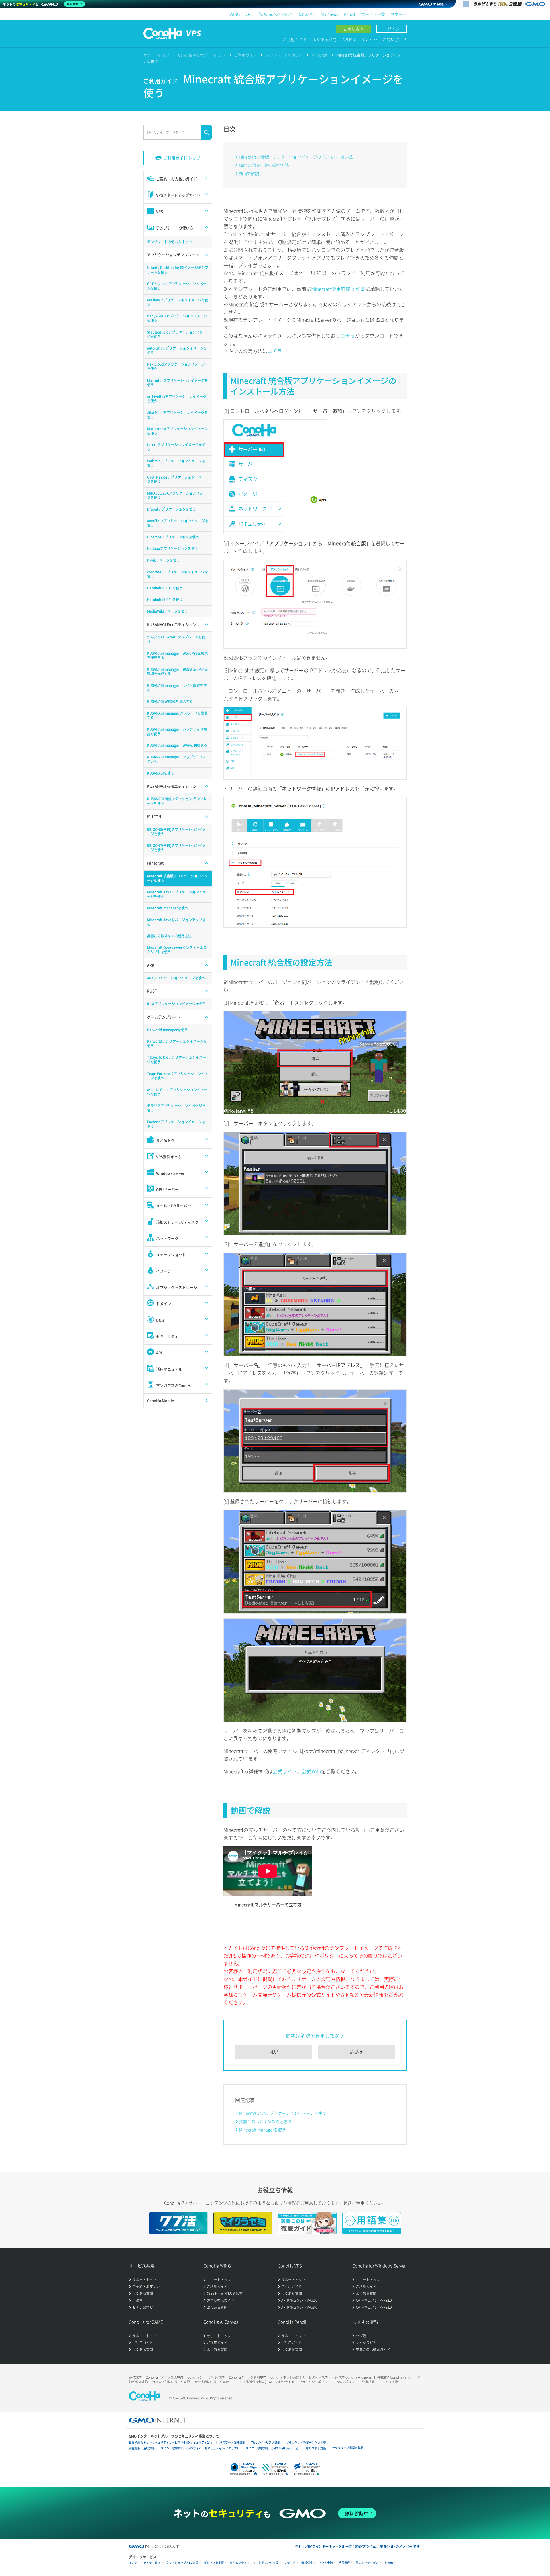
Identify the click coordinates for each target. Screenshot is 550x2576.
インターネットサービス (145, 2563)
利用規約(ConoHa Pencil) (395, 2377)
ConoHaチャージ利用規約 (206, 2377)
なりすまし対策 (316, 2448)
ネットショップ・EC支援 (182, 2563)
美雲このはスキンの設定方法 (265, 2121)
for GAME (307, 14)
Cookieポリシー (346, 2382)
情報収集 (307, 2563)
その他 (389, 2563)
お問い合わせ (395, 39)
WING (235, 14)
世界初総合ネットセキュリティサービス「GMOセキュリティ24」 (171, 2442)
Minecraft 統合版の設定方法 (264, 165)
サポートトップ (156, 55)
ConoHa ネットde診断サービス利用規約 (299, 2377)
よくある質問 (325, 39)
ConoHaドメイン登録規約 (164, 2377)
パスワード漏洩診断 (232, 2442)
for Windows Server (276, 14)
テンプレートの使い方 (284, 55)
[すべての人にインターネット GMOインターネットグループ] (510, 4)
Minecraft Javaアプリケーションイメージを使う (283, 2113)
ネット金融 (326, 2563)
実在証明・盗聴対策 (142, 2448)
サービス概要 (388, 2382)
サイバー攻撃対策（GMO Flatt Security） (273, 2448)
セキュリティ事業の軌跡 (348, 2448)
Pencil (349, 14)
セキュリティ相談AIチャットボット (309, 2442)
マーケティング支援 (266, 2563)
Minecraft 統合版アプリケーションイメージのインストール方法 (296, 157)
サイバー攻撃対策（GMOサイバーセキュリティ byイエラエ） (200, 2448)
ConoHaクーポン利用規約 (247, 2377)
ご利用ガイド (295, 39)
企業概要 (368, 2382)
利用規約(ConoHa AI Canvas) (352, 2377)
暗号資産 (344, 2563)
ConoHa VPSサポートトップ (202, 55)
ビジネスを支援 (214, 2563)
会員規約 (135, 2377)
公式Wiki (311, 1771)
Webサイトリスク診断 (266, 2442)
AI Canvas (329, 14)
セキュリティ (238, 2563)
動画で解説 (249, 173)
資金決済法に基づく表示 (212, 2382)
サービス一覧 (373, 14)
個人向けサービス (367, 2563)
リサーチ (290, 2563)
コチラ (348, 335)
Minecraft (320, 55)
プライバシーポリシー (315, 2382)
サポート (399, 14)
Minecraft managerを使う (263, 2130)
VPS (249, 14)
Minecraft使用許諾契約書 (338, 289)
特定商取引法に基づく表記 (171, 2382)
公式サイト (285, 1771)
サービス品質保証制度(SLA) (252, 2382)
